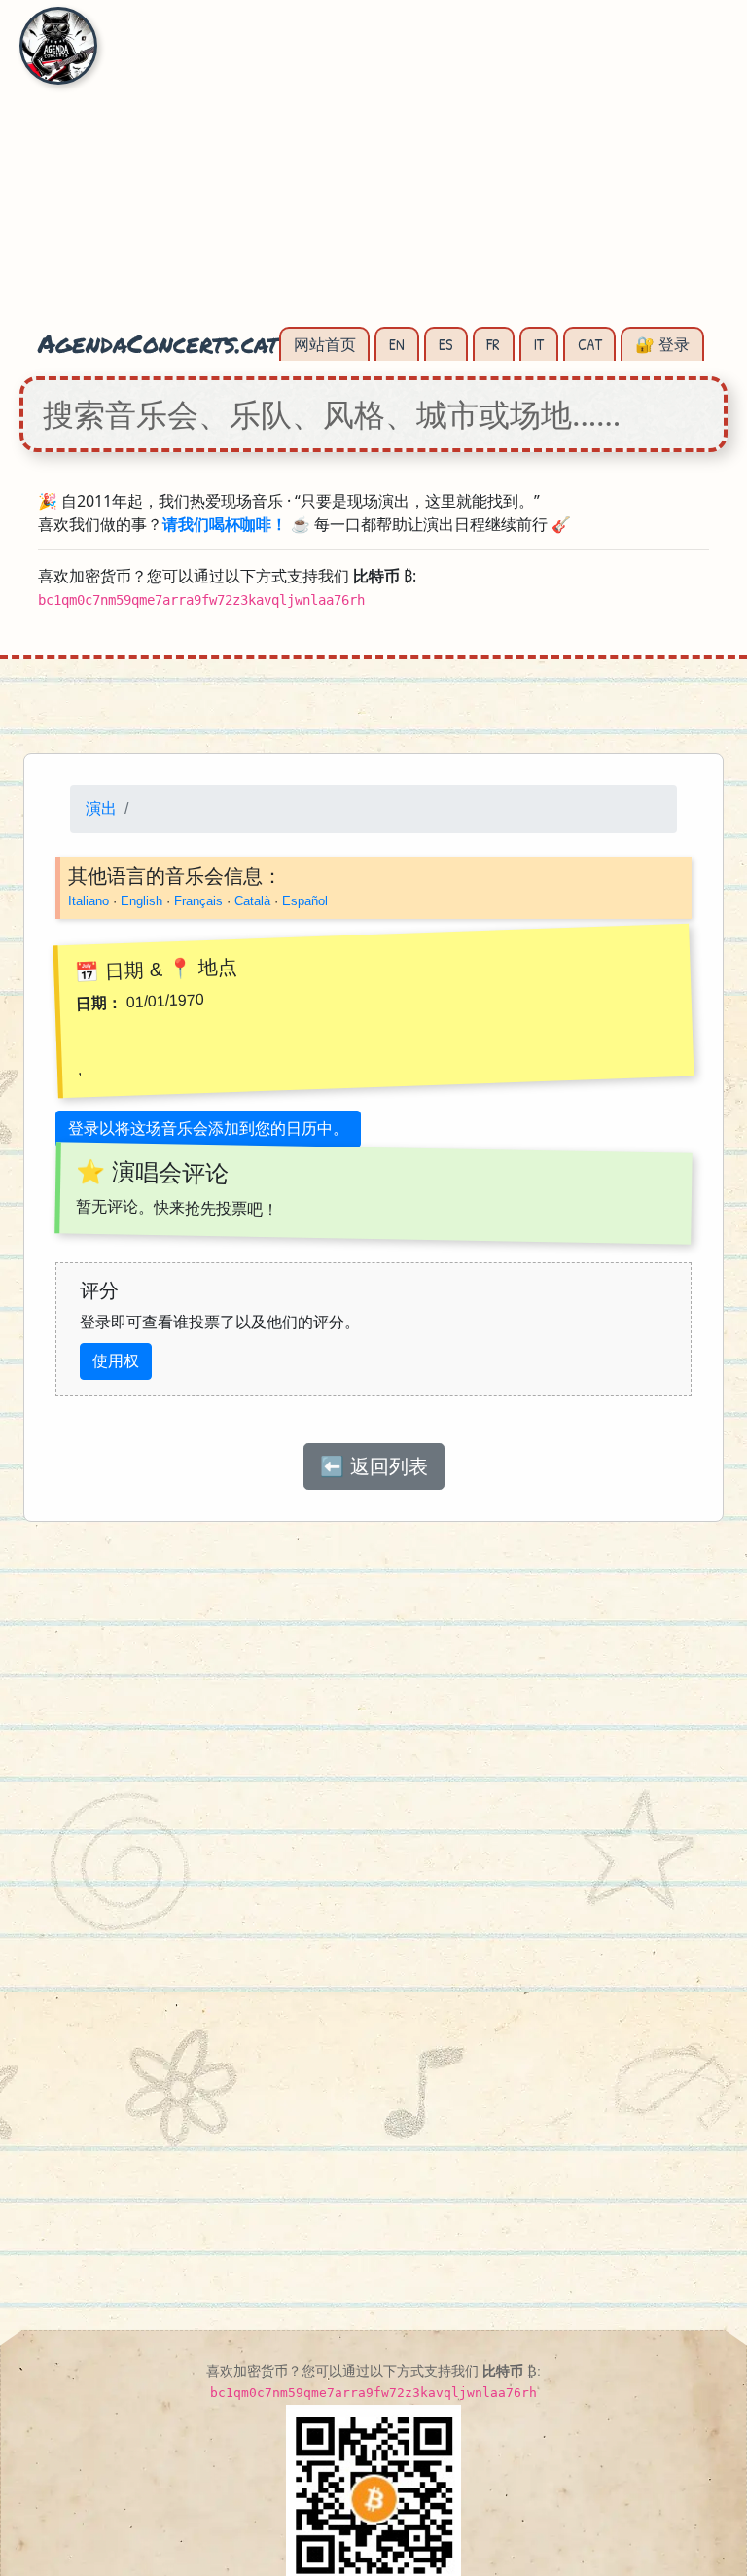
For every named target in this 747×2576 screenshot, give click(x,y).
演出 (101, 809)
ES (446, 344)
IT (539, 344)
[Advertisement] (373, 175)
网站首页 (325, 344)
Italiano (89, 901)
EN (397, 344)
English (142, 901)
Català (252, 901)
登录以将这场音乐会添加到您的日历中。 (208, 1129)
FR (493, 344)
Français (198, 901)
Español (305, 901)
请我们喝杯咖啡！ (225, 524)
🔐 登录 (662, 344)
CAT (590, 344)
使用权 (116, 1361)
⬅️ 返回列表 (374, 1466)
